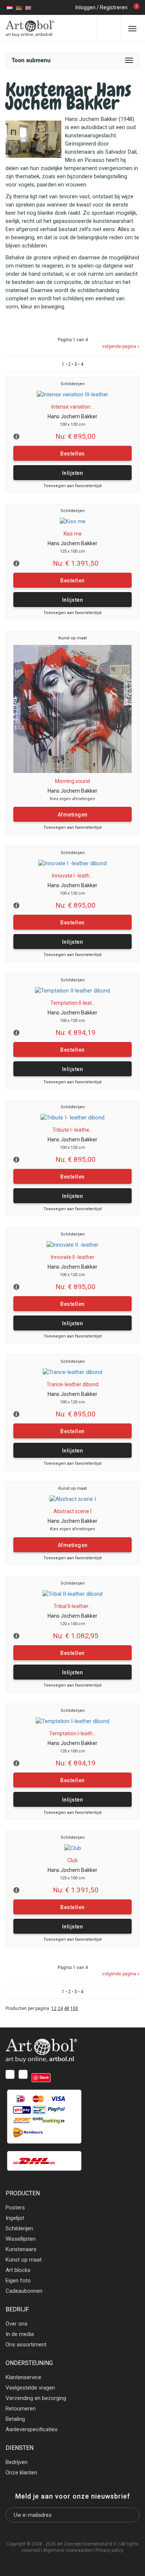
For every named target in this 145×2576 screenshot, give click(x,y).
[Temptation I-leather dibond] (72, 1721)
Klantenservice (23, 2377)
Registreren (114, 7)
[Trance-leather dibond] (72, 1372)
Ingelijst (15, 2218)
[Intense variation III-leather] (72, 394)
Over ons (17, 2324)
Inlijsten (73, 473)
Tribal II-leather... (72, 1606)
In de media (20, 2334)
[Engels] (28, 7)
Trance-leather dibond (72, 1384)
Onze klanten (21, 2473)
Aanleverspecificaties (32, 2429)
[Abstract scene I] (73, 1499)
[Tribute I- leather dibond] (72, 1118)
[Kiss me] (73, 521)
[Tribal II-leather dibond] (72, 1594)
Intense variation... (72, 407)
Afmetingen (73, 815)
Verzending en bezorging (36, 2398)
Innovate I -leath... (72, 876)
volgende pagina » (121, 346)
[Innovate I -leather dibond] (72, 863)
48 (67, 2008)
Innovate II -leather (73, 1257)
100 (74, 2008)
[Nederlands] (10, 7)
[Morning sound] (72, 709)
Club (72, 1860)
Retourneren (21, 2409)
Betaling (15, 2419)
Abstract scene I (72, 1511)
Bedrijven (17, 2462)
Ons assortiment (26, 2345)
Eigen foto (18, 2281)
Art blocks (18, 2270)
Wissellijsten (21, 2239)
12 (54, 2008)
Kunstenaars (21, 2249)
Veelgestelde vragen (30, 2388)
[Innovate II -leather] (72, 1245)
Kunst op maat (72, 638)
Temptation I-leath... (72, 1733)
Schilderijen (73, 384)
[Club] (73, 1848)
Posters (15, 2208)
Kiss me (73, 534)
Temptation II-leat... (73, 1003)
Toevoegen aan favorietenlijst (72, 486)
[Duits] (19, 7)
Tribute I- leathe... (72, 1130)
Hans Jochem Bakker (72, 416)
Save (44, 2077)
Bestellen (72, 454)
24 (60, 2008)
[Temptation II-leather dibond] (72, 991)
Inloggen (86, 7)
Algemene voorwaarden (68, 2550)
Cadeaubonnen (24, 2291)
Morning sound (72, 781)
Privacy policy (109, 2550)
